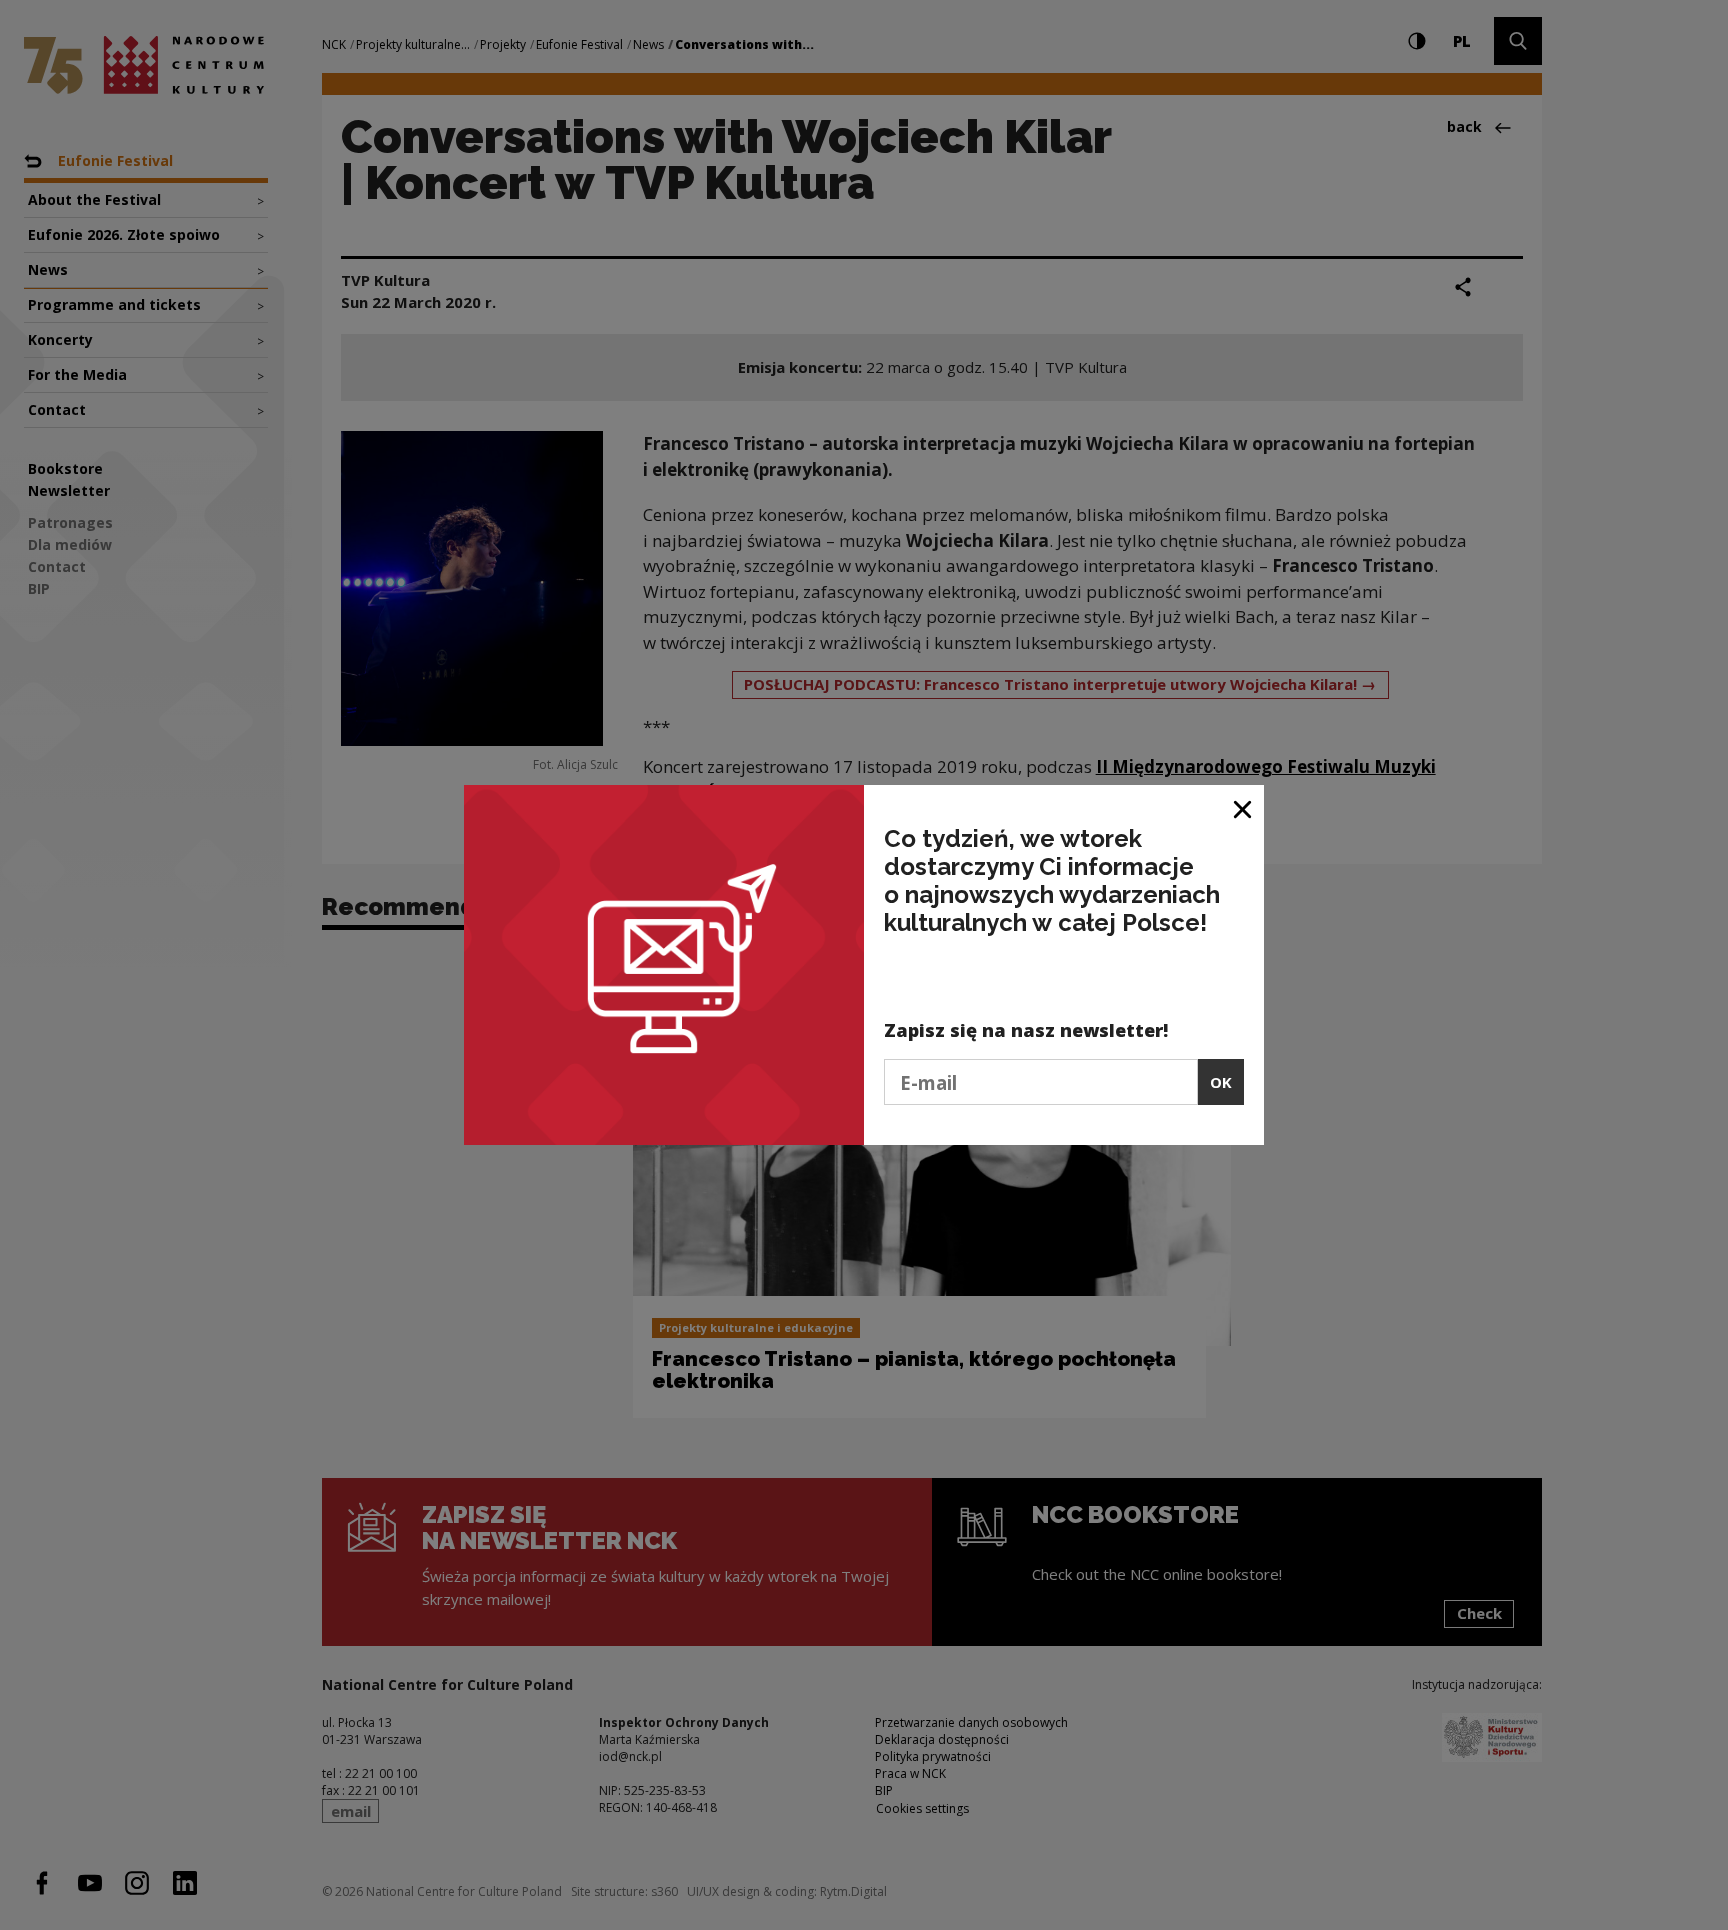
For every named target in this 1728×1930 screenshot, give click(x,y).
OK (1221, 1082)
